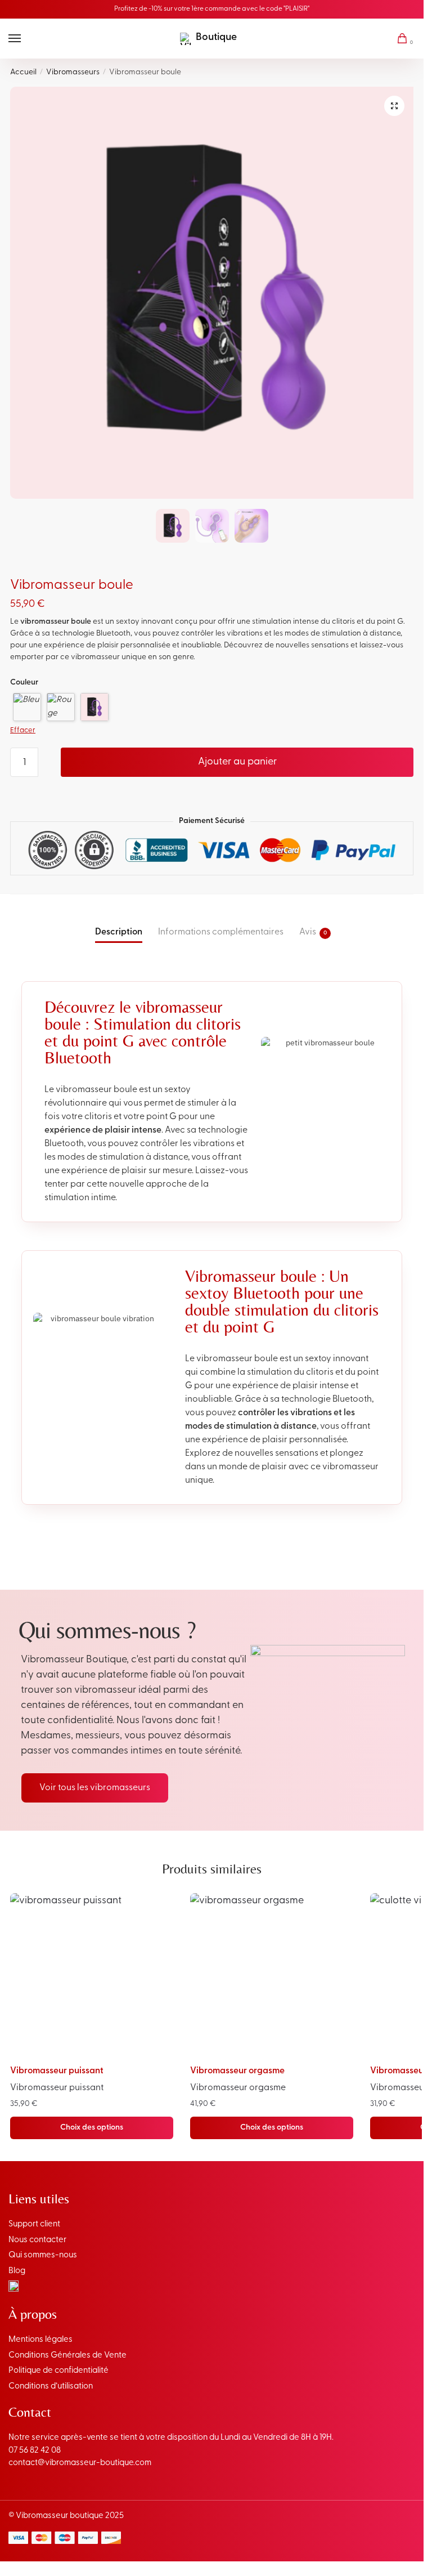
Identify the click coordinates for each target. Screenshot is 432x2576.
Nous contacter (37, 2240)
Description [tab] (119, 932)
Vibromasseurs (73, 72)
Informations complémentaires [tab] (221, 932)
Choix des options (92, 2128)
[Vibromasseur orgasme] (272, 1975)
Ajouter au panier (237, 762)
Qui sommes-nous (43, 2255)
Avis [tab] (308, 932)
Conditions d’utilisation (51, 2387)
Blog (17, 2271)
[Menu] (25, 39)
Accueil (23, 72)
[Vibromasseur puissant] (92, 1975)
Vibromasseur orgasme (237, 2071)
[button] (394, 106)
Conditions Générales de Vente (67, 2356)
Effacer (23, 730)
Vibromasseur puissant (57, 2071)
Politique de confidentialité (58, 2371)
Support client (34, 2224)
